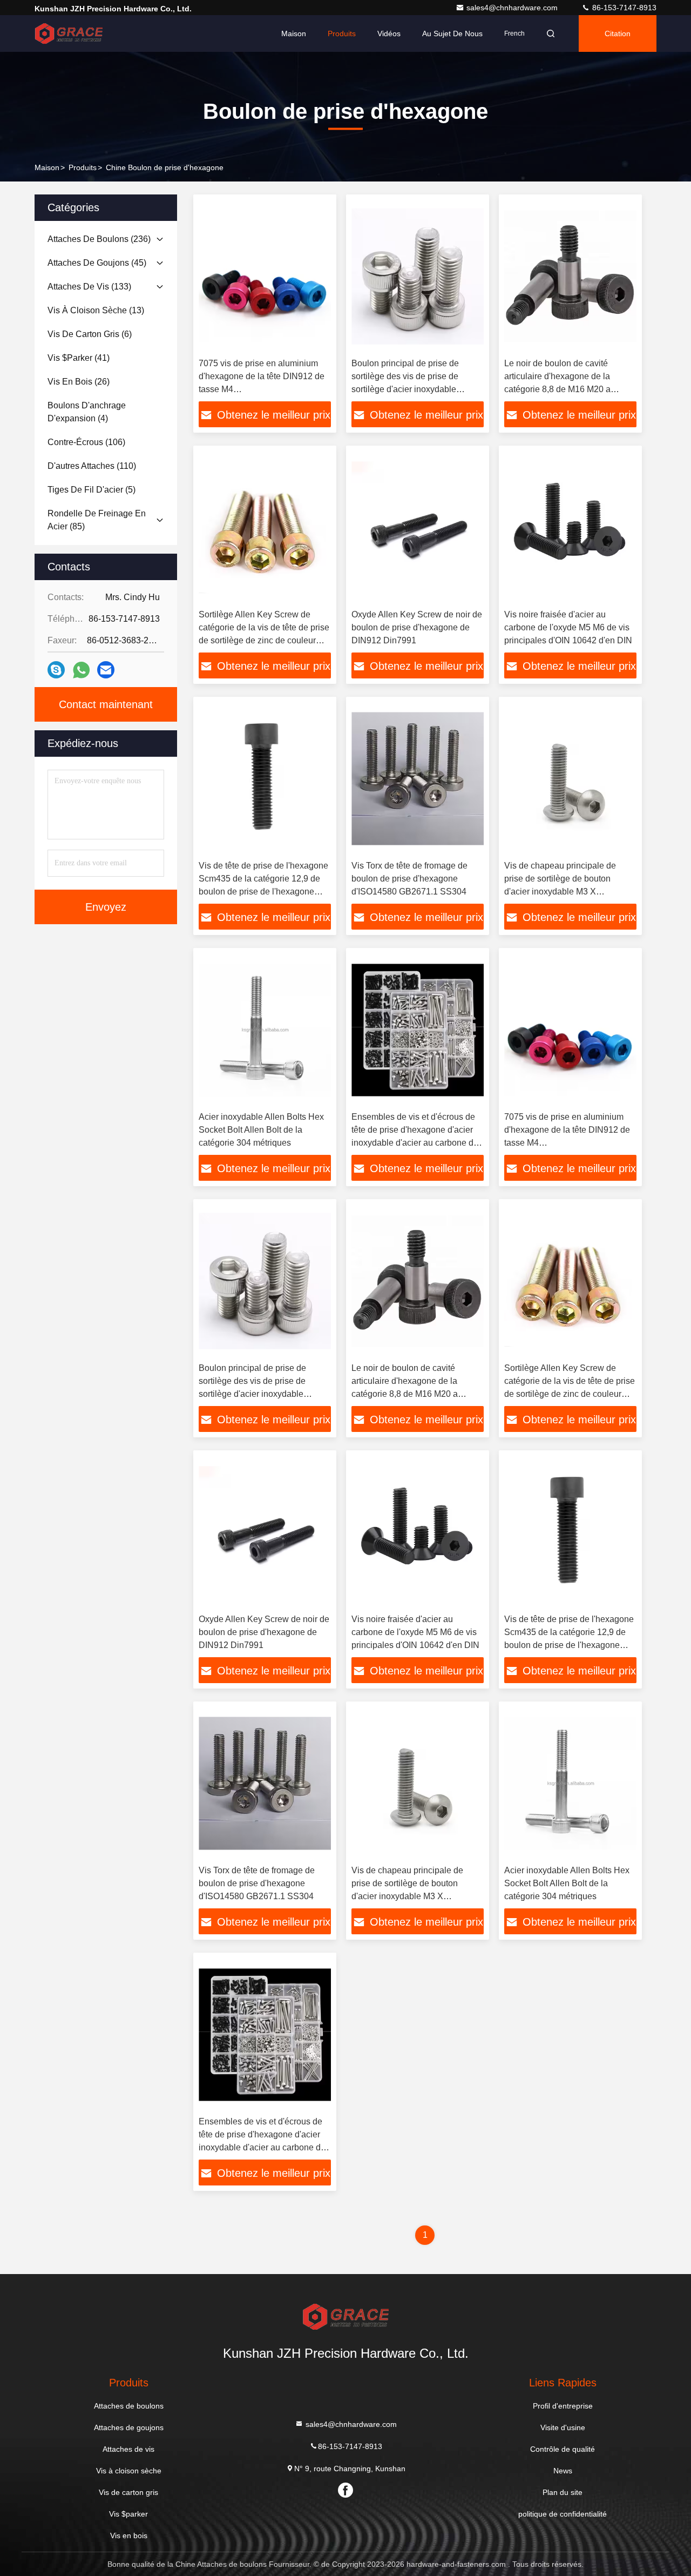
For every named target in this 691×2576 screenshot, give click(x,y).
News (563, 2471)
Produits (342, 33)
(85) (97, 520)
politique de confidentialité (563, 2514)
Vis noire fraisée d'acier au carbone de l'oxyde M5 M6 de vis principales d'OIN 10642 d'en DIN (568, 627)
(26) (79, 382)
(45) (97, 263)
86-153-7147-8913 (623, 8)
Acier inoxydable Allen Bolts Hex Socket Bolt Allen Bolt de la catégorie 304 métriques (261, 1130)
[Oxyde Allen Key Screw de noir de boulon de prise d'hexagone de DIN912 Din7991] (418, 527)
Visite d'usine (563, 2427)
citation (618, 33)
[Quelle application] (81, 670)
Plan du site (563, 2492)
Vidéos (389, 33)
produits (83, 167)
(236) (99, 239)
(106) (86, 442)
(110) (92, 466)
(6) (90, 334)
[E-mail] (106, 670)
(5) (92, 490)
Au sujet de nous (452, 33)
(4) (87, 412)
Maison (294, 33)
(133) (89, 287)
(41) (79, 358)
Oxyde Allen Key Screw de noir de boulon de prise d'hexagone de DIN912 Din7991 (417, 627)
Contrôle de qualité (563, 2449)
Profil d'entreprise (563, 2406)
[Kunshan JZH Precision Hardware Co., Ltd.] (69, 33)
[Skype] (56, 670)
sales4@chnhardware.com (513, 8)
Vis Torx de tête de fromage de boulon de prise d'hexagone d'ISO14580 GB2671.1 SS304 (409, 879)
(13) (96, 310)
